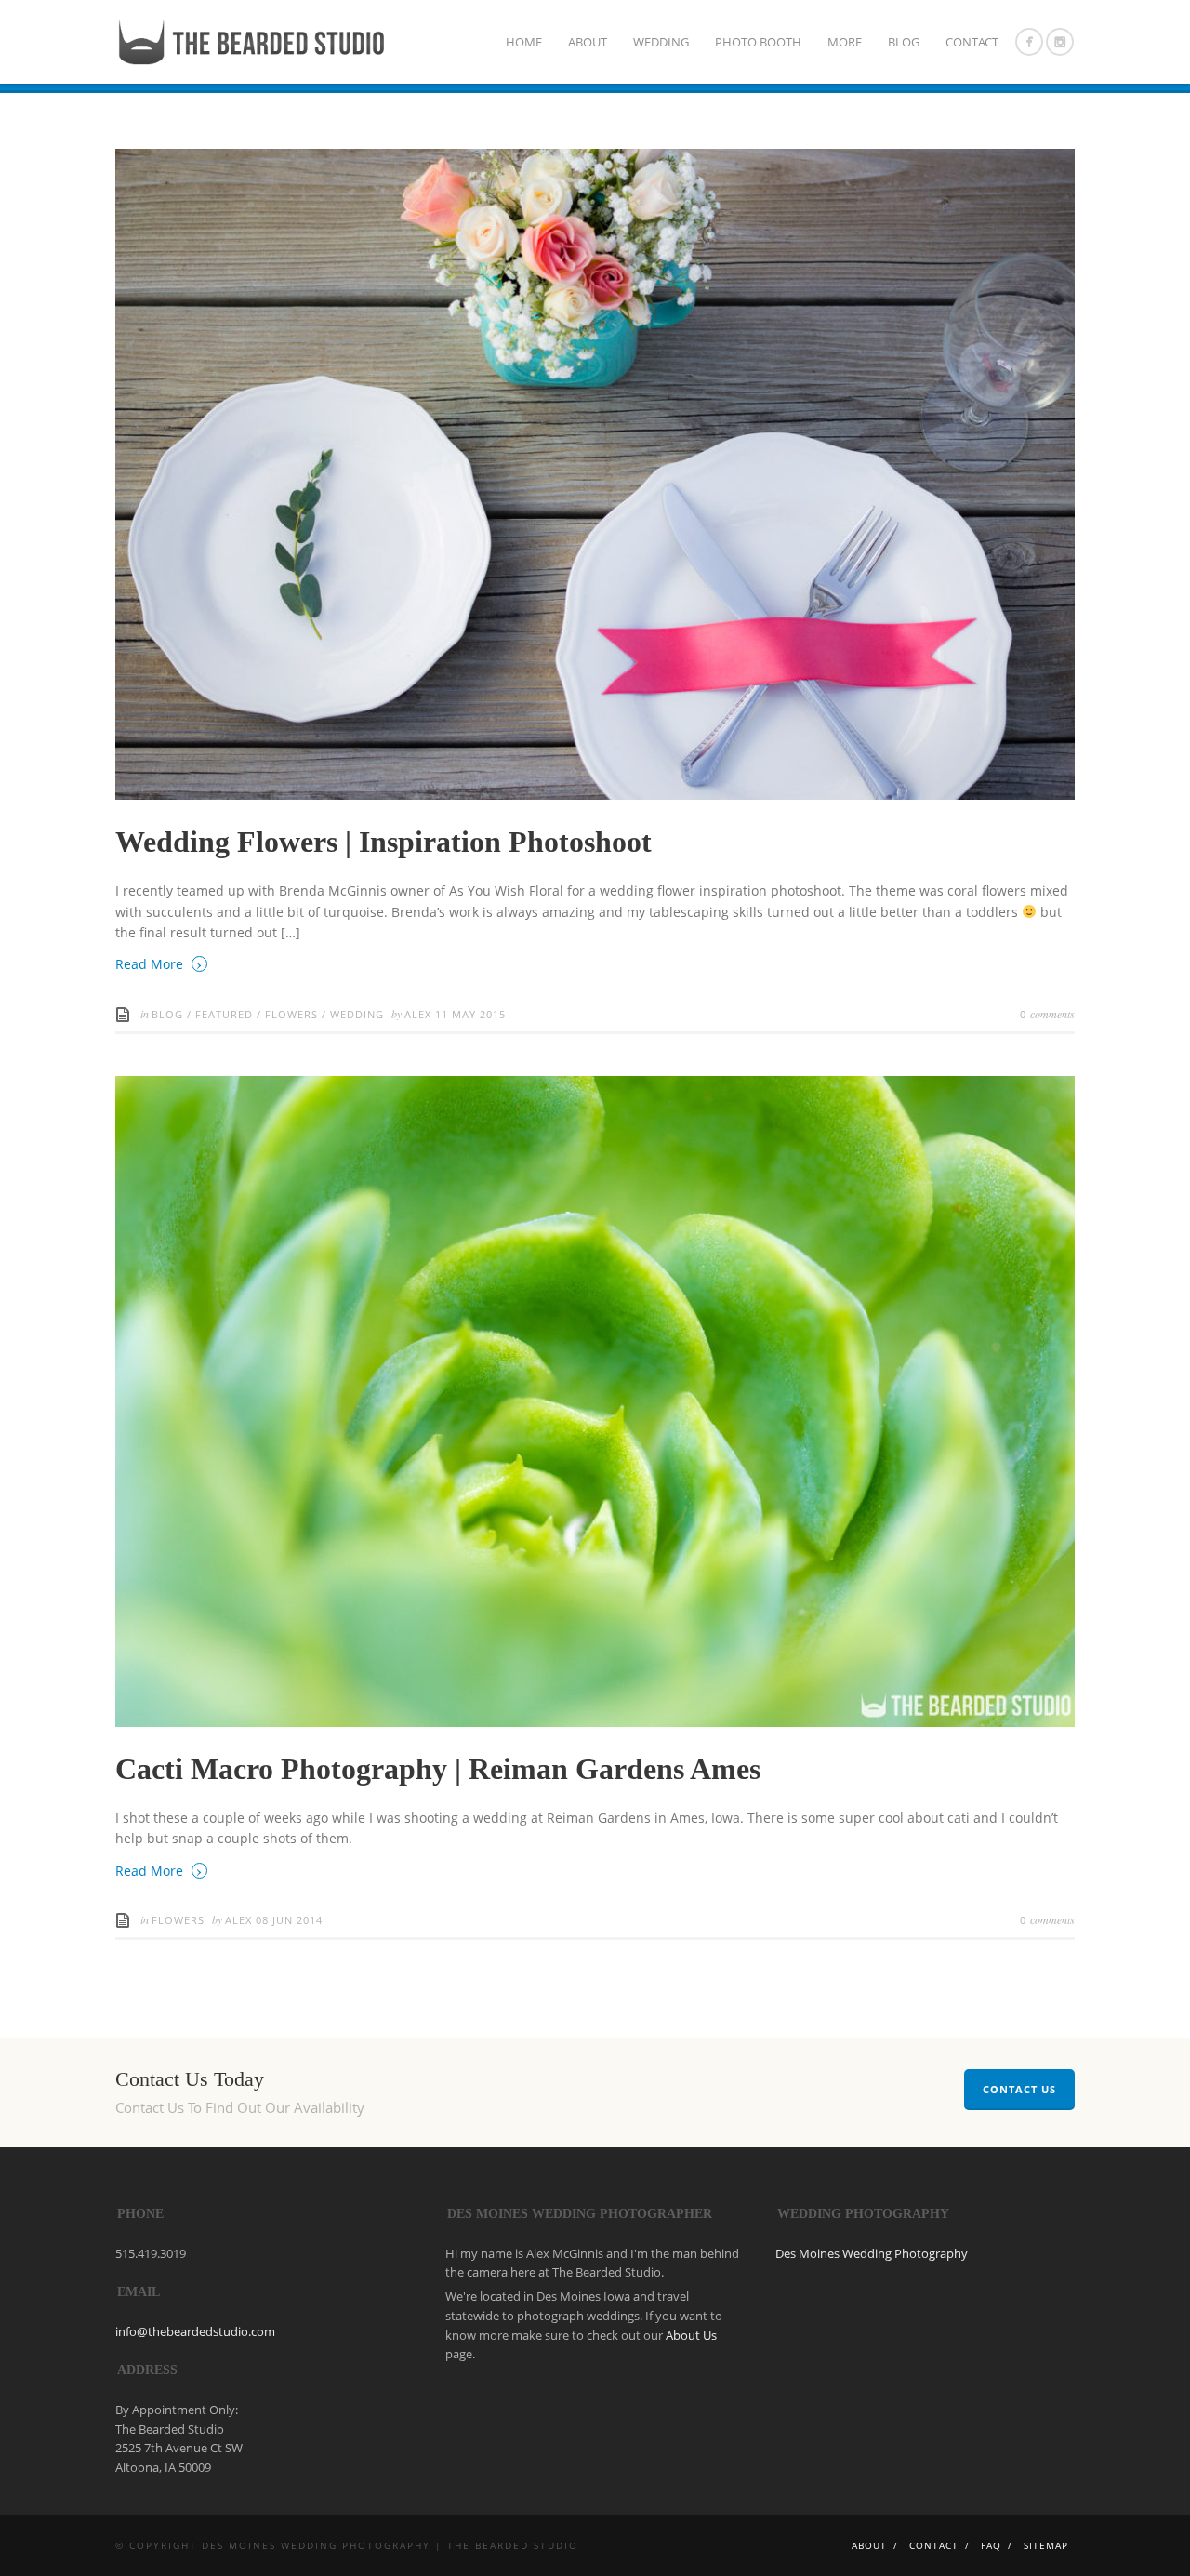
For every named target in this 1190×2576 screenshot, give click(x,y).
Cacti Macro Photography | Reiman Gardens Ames (438, 1769)
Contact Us (1019, 2089)
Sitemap (1046, 2545)
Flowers (291, 1014)
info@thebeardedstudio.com (195, 2331)
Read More (159, 963)
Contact (972, 42)
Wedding (661, 42)
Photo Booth (758, 42)
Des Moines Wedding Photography (872, 2253)
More (845, 42)
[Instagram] (1060, 42)
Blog (904, 42)
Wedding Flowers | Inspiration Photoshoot (383, 842)
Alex (420, 1014)
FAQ (991, 2545)
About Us (691, 2335)
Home (524, 42)
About (588, 42)
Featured (224, 1014)
